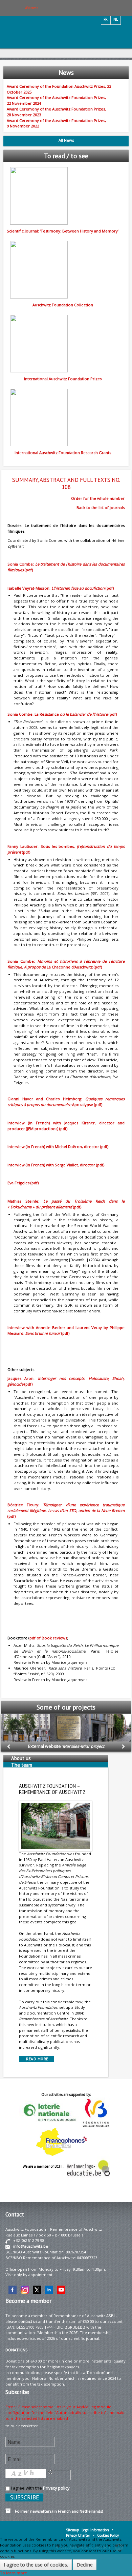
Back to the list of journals (101, 507)
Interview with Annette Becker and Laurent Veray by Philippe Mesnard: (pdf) (66, 1330)
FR (106, 19)
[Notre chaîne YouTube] (61, 2289)
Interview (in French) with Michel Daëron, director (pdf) (58, 1147)
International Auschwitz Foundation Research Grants (63, 453)
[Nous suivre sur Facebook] (13, 2289)
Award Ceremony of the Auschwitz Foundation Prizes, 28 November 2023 (56, 112)
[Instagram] (25, 2289)
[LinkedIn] (49, 2289)
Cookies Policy (108, 2535)
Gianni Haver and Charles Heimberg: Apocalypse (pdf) (66, 1102)
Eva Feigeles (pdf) (23, 1183)
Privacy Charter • (80, 2535)
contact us (28, 2321)
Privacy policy (56, 2488)
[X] (37, 2289)
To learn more (14, 2573)
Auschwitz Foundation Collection (63, 305)
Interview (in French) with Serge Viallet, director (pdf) (56, 1165)
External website (66, 1746)
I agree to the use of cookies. (36, 2565)
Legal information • (97, 2530)
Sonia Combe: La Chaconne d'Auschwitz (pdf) (66, 964)
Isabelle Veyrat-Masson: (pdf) (61, 588)
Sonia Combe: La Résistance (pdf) (62, 714)
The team (22, 1765)
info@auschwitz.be (31, 2246)
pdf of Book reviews (48, 1638)
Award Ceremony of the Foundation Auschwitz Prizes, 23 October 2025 (59, 89)
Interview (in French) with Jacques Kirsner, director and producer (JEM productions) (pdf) (66, 1126)
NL (116, 19)
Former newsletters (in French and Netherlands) (57, 2511)
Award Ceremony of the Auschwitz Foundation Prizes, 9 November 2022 (56, 123)
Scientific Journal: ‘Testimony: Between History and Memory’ (63, 231)
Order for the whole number (98, 498)
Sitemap (72, 2530)
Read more (36, 2059)
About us (21, 1758)
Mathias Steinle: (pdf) (66, 1204)
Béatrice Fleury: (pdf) (66, 1510)
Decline (85, 2565)
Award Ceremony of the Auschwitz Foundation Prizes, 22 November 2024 (56, 100)
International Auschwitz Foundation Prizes (63, 379)
